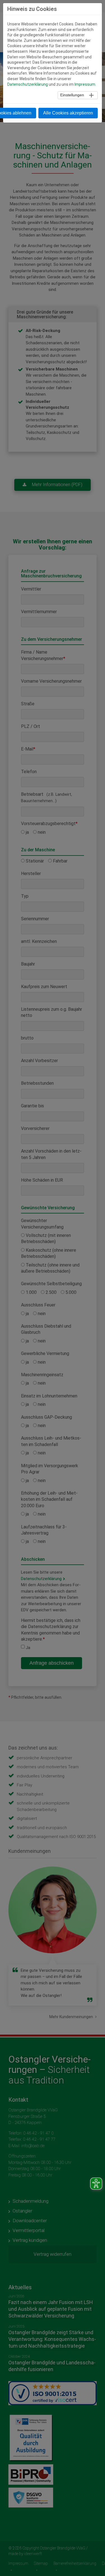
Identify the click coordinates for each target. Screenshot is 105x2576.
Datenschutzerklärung (28, 84)
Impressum (85, 84)
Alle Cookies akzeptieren (68, 113)
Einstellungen (72, 95)
